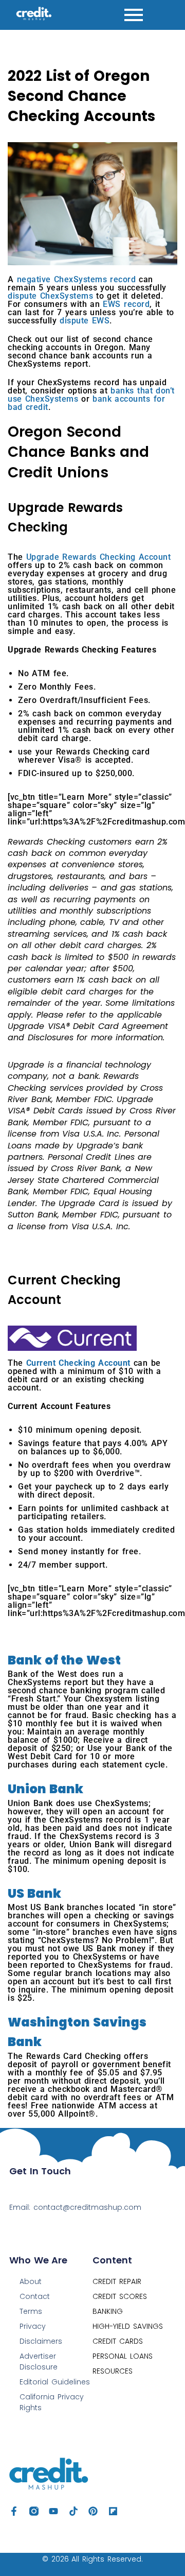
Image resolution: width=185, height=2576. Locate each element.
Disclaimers (41, 2341)
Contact (35, 2296)
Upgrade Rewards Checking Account (99, 557)
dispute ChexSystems (50, 296)
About (31, 2281)
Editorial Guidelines (55, 2382)
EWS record (126, 304)
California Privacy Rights (52, 2402)
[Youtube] (53, 2511)
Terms (31, 2311)
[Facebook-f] (14, 2511)
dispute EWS (85, 321)
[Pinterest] (93, 2511)
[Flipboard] (113, 2511)
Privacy (33, 2326)
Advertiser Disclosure (39, 2362)
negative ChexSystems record (77, 279)
